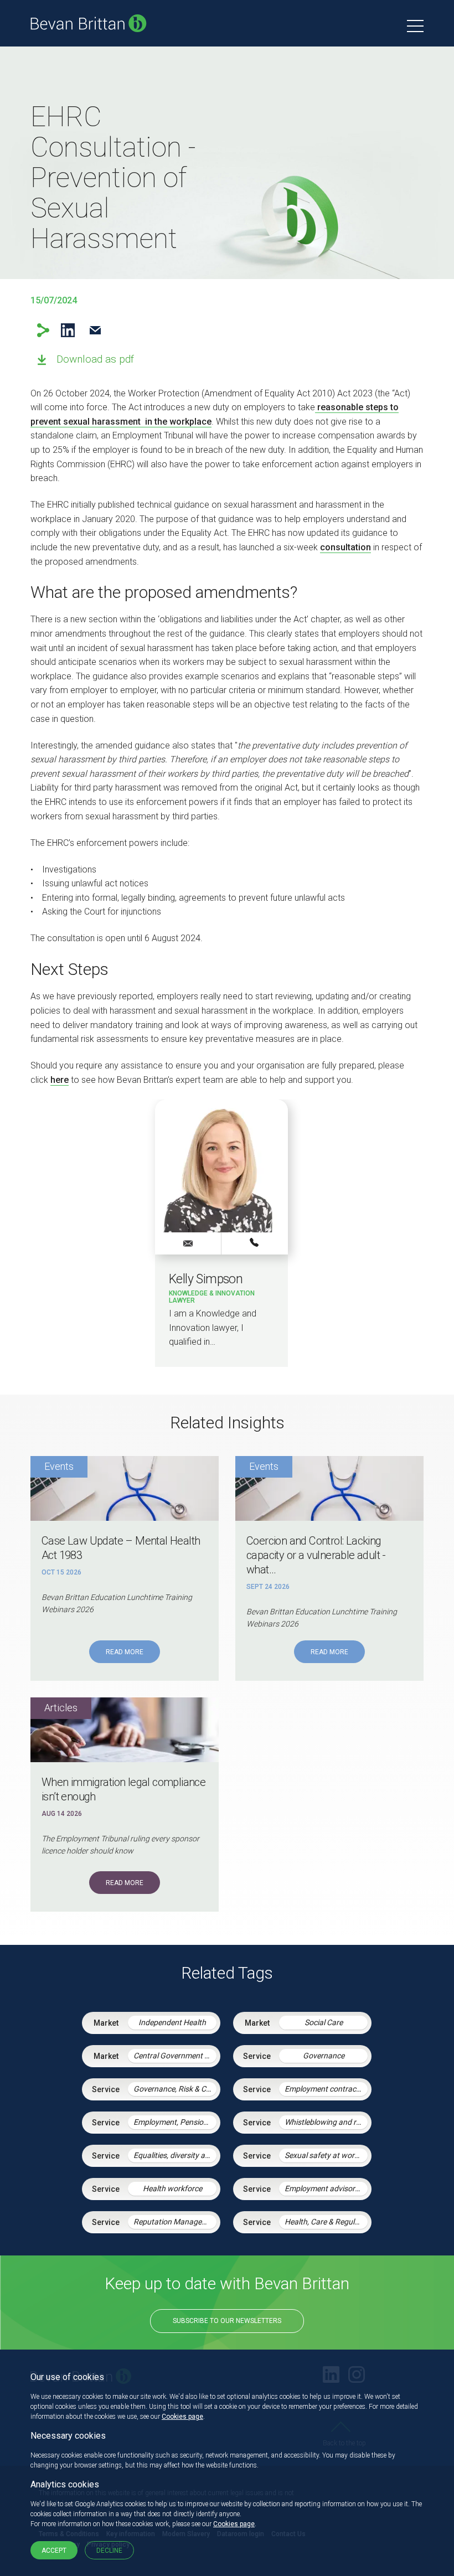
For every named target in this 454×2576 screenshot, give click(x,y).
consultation (345, 547)
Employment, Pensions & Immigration (175, 2122)
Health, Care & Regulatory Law (326, 2222)
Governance (324, 2056)
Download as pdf (95, 359)
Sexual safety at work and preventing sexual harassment (326, 2155)
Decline (109, 2551)
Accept (54, 2551)
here (60, 1080)
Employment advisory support (326, 2188)
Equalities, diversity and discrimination (175, 2155)
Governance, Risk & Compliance (175, 2089)
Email (95, 330)
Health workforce (172, 2188)
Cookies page (182, 2417)
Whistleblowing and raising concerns (326, 2122)
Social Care (324, 2022)
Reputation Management (175, 2222)
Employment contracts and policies (326, 2089)
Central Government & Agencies (175, 2056)
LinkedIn (68, 330)
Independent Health (172, 2022)
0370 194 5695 (255, 1243)
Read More (125, 1652)
